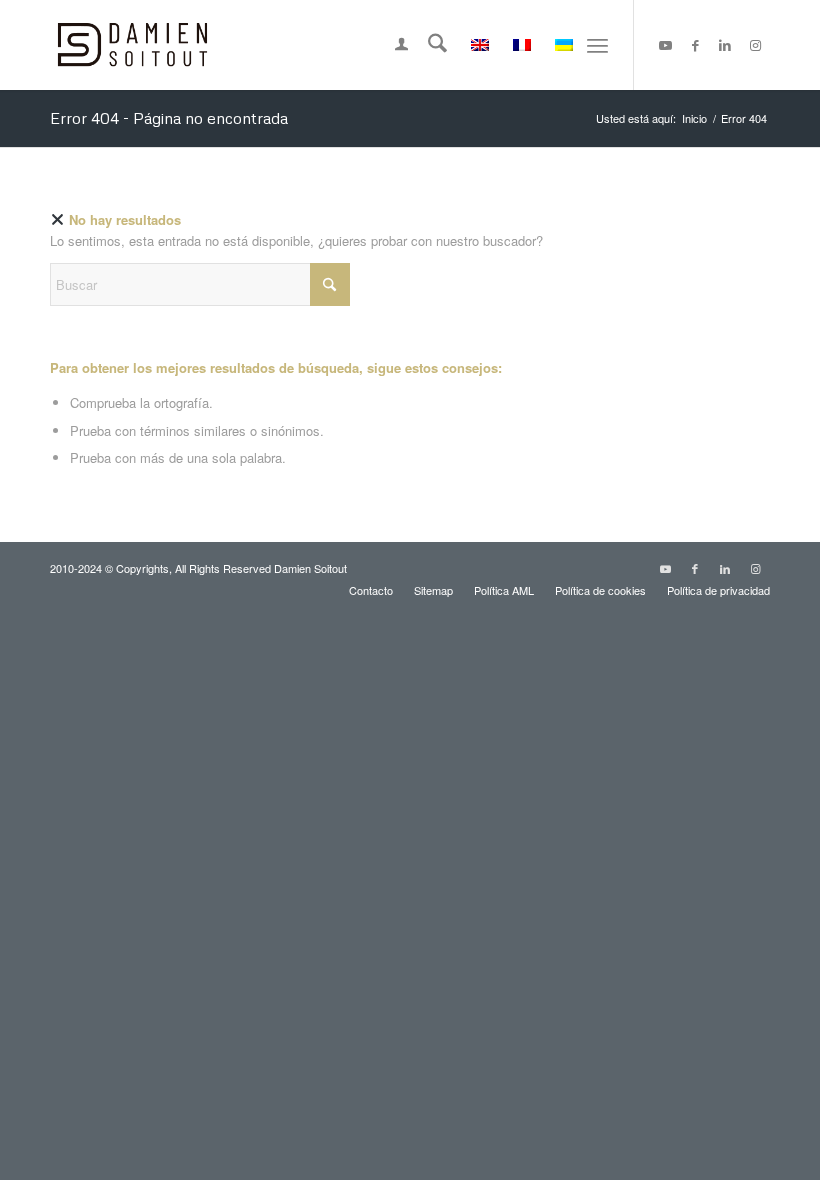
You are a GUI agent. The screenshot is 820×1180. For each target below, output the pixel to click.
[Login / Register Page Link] (391, 45)
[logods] (132, 45)
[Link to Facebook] (695, 45)
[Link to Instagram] (755, 45)
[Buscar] (427, 45)
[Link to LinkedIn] (725, 45)
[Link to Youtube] (665, 45)
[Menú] (597, 45)
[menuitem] (391, 45)
